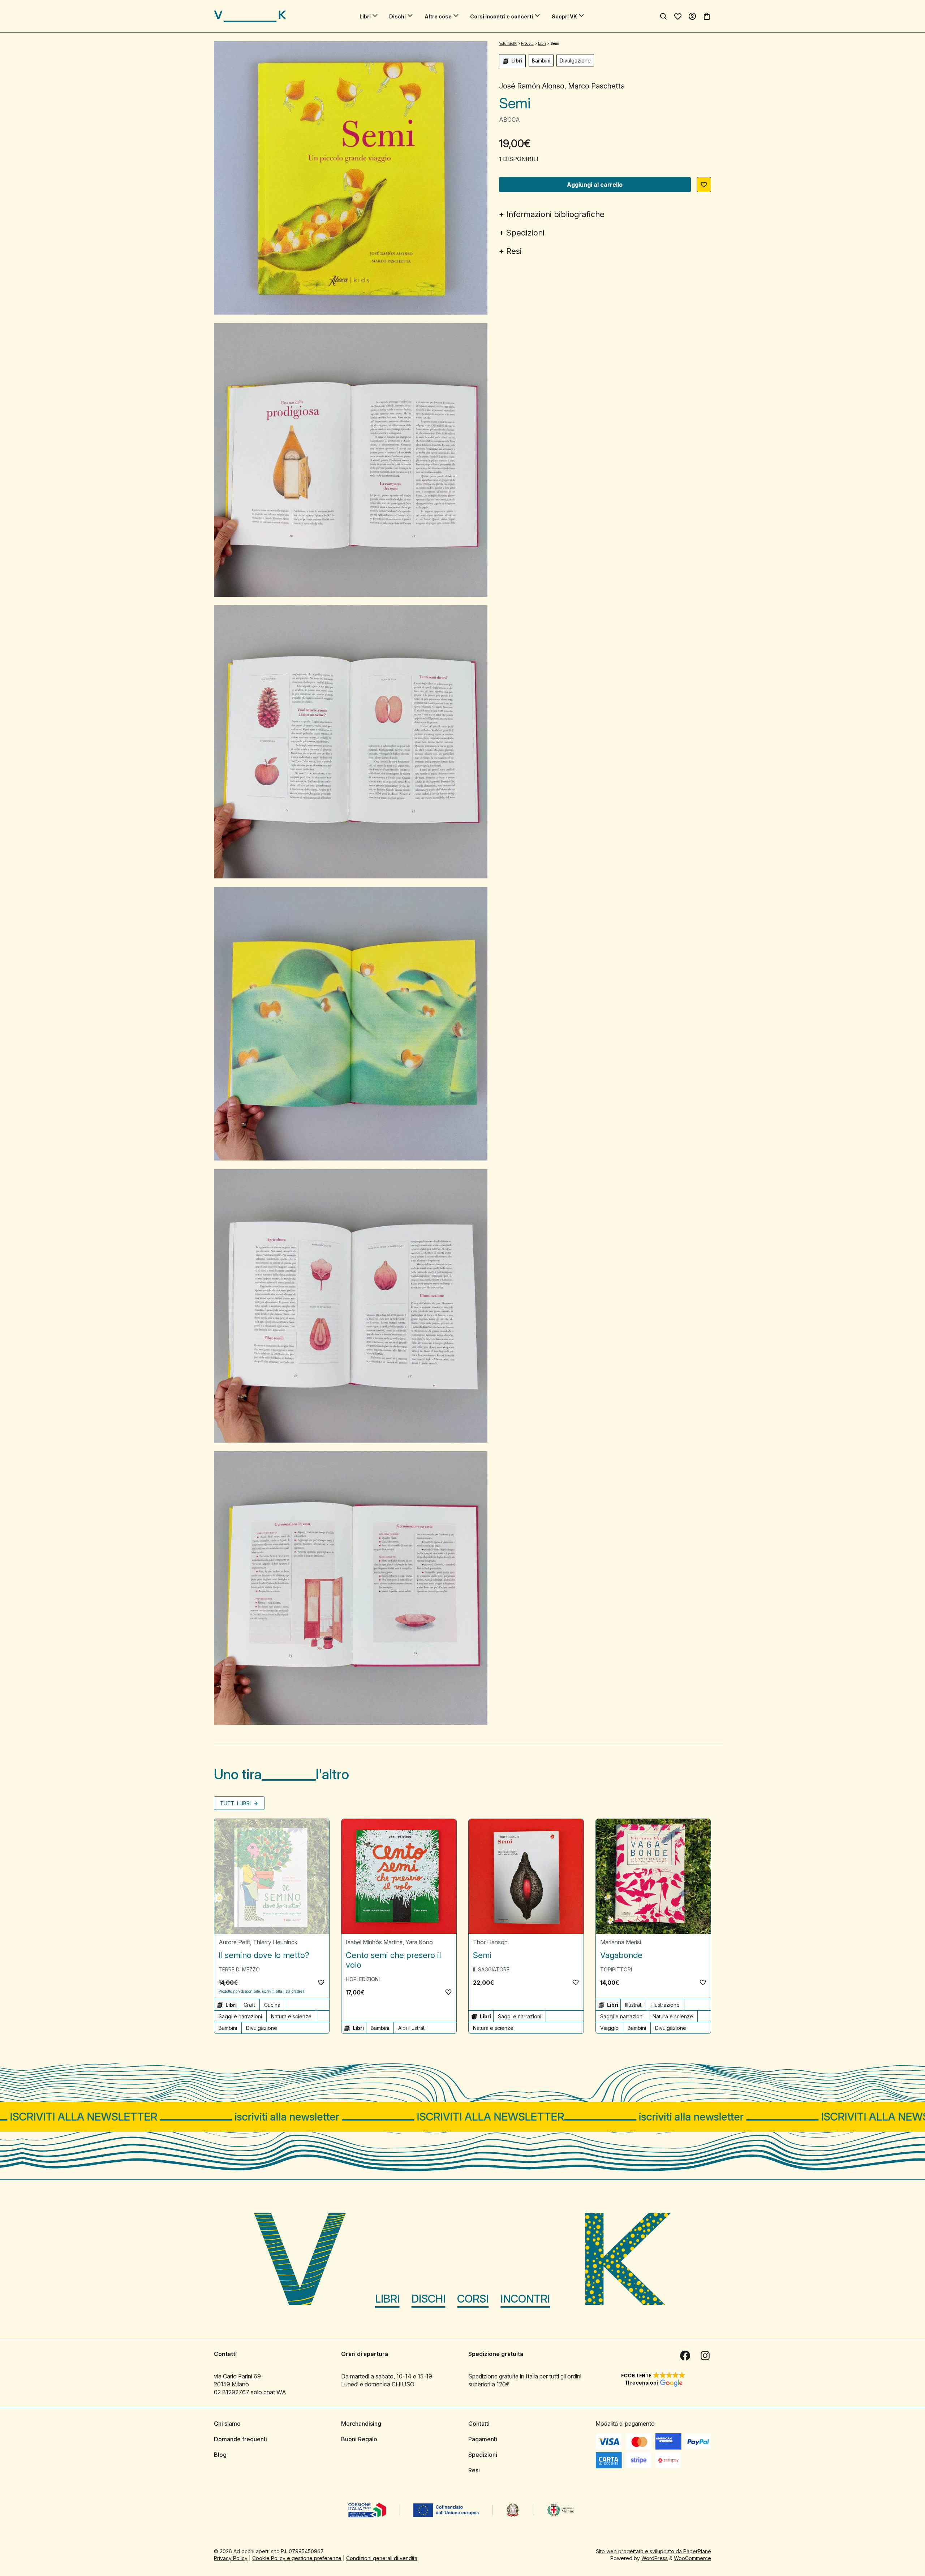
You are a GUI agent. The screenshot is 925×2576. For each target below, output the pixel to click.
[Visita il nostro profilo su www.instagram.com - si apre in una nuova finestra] (705, 2356)
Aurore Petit (234, 1942)
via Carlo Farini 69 (237, 2376)
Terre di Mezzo (239, 1969)
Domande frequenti (240, 2439)
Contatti (479, 2424)
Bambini (541, 60)
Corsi (473, 2299)
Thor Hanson (490, 1942)
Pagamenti (483, 2439)
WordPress (655, 2558)
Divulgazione (575, 60)
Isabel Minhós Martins (374, 1942)
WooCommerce (692, 2558)
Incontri (525, 2299)
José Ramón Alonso (532, 86)
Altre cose (438, 16)
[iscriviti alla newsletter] (462, 2117)
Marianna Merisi (621, 1942)
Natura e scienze (291, 2016)
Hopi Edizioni (363, 1979)
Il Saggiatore (491, 1969)
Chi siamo (227, 2424)
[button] (704, 185)
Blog (220, 2455)
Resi (514, 251)
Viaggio (609, 2028)
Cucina (272, 2005)
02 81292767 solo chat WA (250, 2392)
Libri (365, 16)
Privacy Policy (231, 2558)
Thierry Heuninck (275, 1942)
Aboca (509, 120)
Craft (249, 2005)
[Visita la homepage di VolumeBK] (250, 16)
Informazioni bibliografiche (555, 214)
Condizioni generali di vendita (382, 2558)
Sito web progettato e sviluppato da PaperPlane (653, 2551)
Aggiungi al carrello (595, 185)
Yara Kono (419, 1942)
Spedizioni (525, 233)
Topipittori (616, 1969)
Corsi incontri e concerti (502, 16)
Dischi (397, 16)
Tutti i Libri (236, 1803)
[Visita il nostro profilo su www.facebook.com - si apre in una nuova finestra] (685, 2356)
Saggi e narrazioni (240, 2016)
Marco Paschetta (596, 86)
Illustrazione (666, 2005)
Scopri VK (564, 16)
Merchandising (361, 2424)
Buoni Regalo (359, 2439)
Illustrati (634, 2005)
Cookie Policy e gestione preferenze (297, 2558)
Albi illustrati (412, 2028)
